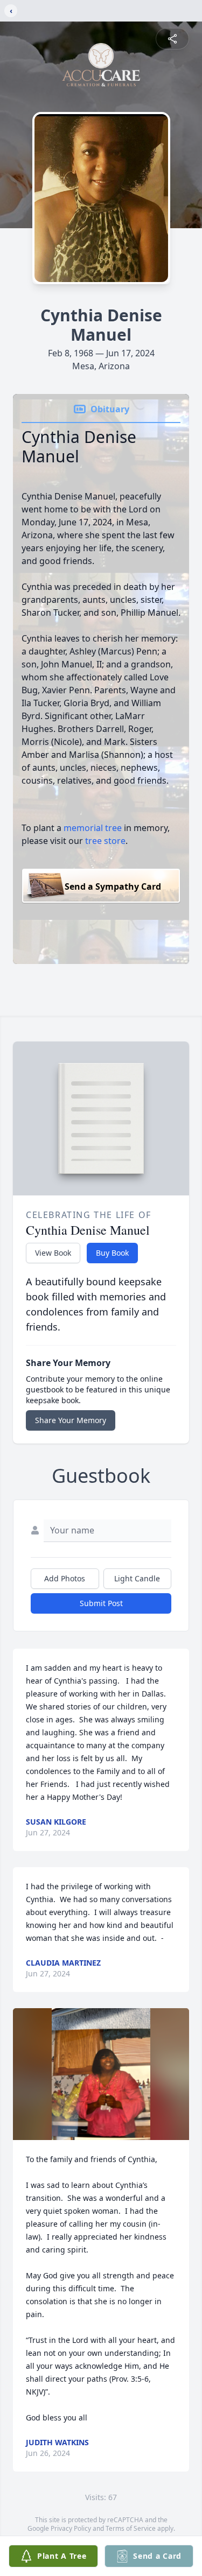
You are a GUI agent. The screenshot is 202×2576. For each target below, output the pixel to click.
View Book (53, 1253)
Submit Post (101, 1603)
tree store (105, 841)
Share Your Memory (71, 1420)
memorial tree (93, 828)
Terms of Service (131, 2528)
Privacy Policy (71, 2528)
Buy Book (112, 1253)
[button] (101, 2074)
